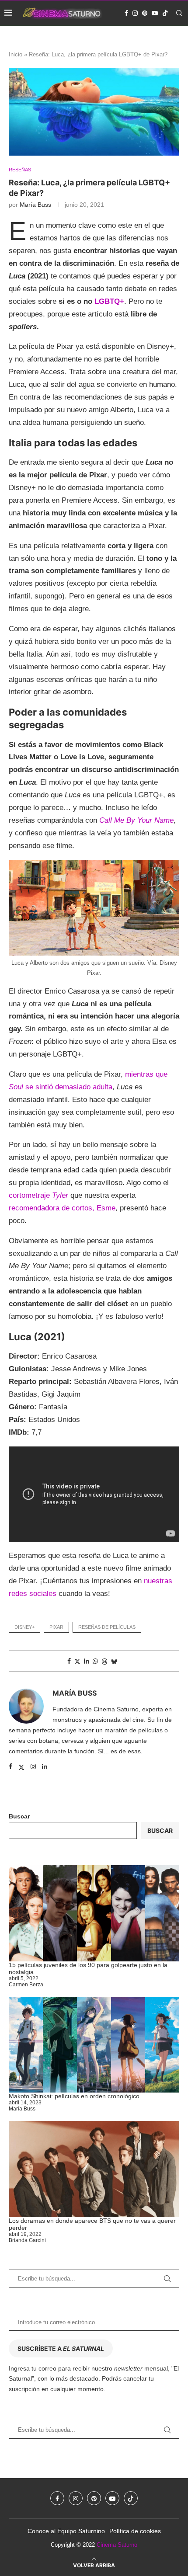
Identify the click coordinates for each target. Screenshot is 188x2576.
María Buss (35, 205)
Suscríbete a (61, 2348)
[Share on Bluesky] (114, 1661)
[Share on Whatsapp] (95, 1661)
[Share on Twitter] (77, 1661)
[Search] (179, 13)
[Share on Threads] (104, 1661)
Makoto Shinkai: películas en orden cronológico (74, 2096)
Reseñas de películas (107, 1627)
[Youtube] (155, 13)
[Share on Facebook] (69, 1661)
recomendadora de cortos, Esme (62, 1208)
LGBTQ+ (109, 301)
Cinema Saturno (117, 2545)
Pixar (56, 1627)
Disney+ (24, 1627)
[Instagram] (135, 13)
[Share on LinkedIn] (87, 1661)
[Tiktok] (165, 13)
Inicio (16, 54)
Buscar (19, 1816)
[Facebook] (126, 13)
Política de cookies (135, 2531)
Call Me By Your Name (136, 820)
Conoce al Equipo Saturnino (66, 2531)
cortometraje (38, 1195)
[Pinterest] (145, 13)
